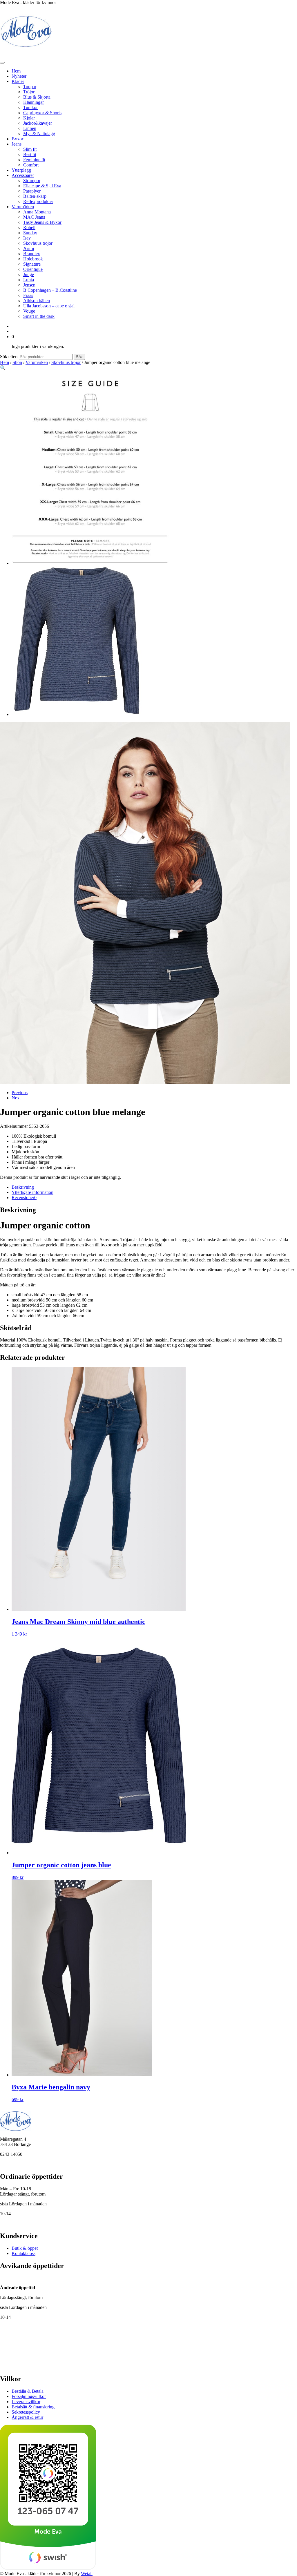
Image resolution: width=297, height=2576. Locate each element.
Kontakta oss (23, 2253)
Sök (79, 357)
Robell (29, 227)
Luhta (29, 280)
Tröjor (29, 92)
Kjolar (29, 118)
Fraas (28, 295)
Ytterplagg (21, 170)
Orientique (33, 269)
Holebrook (33, 259)
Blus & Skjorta (37, 97)
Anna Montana (37, 212)
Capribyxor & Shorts (42, 113)
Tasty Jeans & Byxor (42, 222)
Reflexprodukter (38, 201)
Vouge (29, 311)
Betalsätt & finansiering (33, 2407)
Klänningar (33, 102)
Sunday (30, 233)
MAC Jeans (34, 217)
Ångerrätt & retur (27, 2417)
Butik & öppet (25, 2248)
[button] (3, 368)
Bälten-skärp (35, 196)
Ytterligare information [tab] (32, 1192)
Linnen (30, 128)
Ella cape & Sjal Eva (42, 186)
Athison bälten (37, 301)
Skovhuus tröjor (38, 243)
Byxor (17, 139)
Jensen (29, 285)
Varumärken (23, 207)
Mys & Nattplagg (39, 134)
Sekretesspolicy (26, 2412)
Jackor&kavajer (38, 123)
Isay (27, 238)
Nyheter (19, 76)
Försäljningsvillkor (29, 2396)
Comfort (31, 165)
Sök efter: (9, 357)
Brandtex (32, 254)
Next (16, 1098)
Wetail (87, 2573)
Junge (29, 274)
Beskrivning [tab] (23, 1187)
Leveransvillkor (26, 2402)
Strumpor (32, 181)
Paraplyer (32, 191)
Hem (16, 71)
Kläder (18, 81)
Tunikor (30, 107)
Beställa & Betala (28, 2391)
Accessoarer (23, 175)
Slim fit (30, 149)
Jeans (17, 144)
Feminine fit (34, 160)
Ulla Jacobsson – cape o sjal (49, 306)
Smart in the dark (39, 316)
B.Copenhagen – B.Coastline (50, 290)
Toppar (30, 87)
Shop (17, 362)
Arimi (29, 248)
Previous (20, 1093)
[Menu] (2, 63)
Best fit (30, 154)
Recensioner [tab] (24, 1198)
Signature (32, 264)
